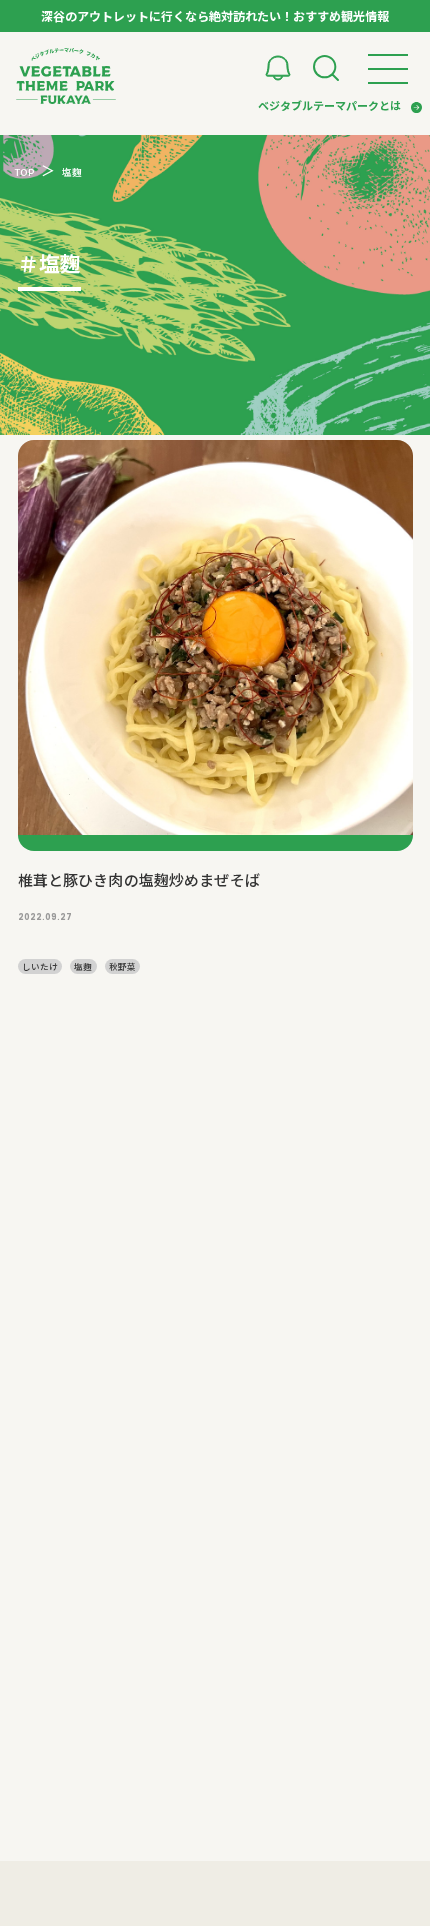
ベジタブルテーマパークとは (329, 105)
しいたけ (40, 966)
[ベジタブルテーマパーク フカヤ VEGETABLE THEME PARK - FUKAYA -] (66, 76)
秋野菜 (122, 966)
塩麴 (83, 966)
